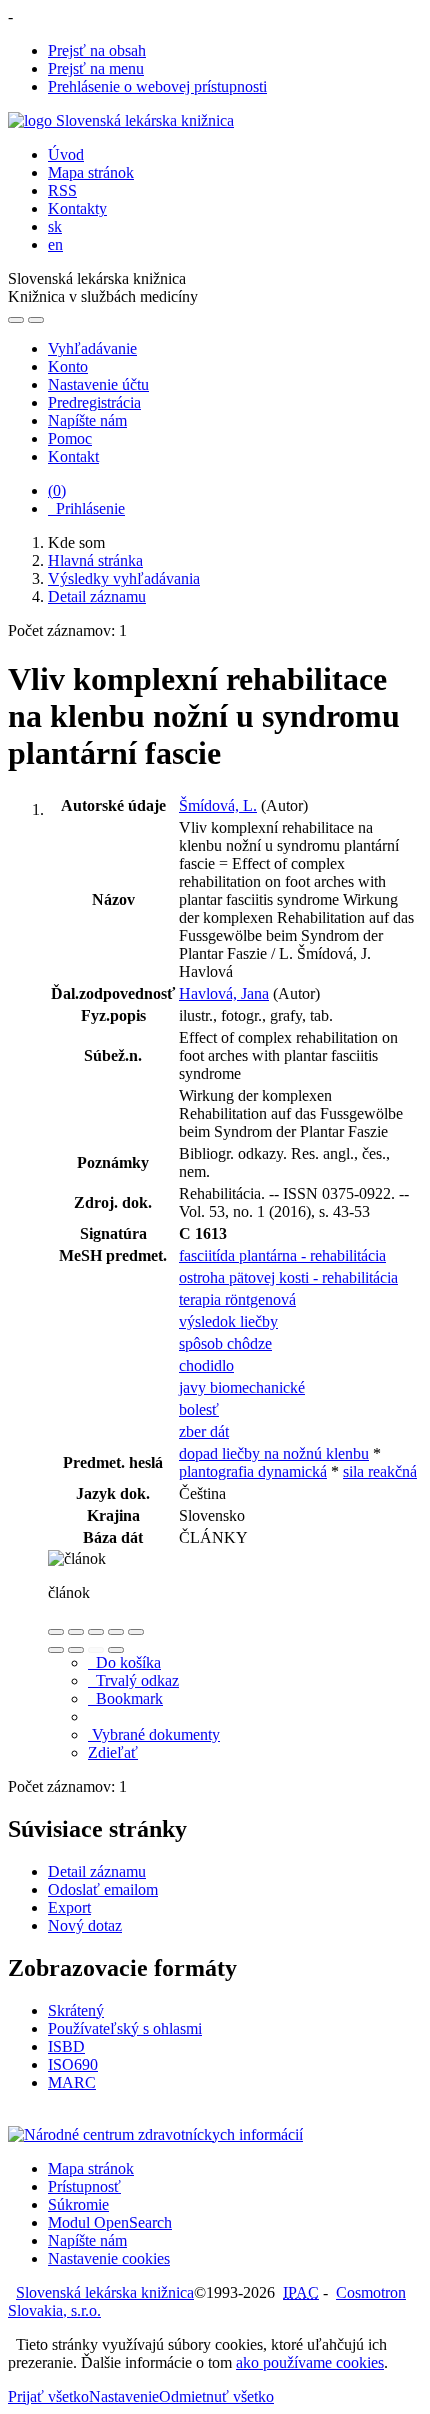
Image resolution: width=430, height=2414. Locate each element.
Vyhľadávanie (92, 348)
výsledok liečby (228, 1321)
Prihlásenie (86, 508)
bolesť (199, 1409)
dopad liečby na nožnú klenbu (274, 1453)
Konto (68, 366)
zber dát (204, 1431)
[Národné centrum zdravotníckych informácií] (155, 2134)
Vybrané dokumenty (154, 1734)
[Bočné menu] (16, 320)
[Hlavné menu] (36, 320)
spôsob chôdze (225, 1343)
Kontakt (73, 456)
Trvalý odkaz (133, 1680)
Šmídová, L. (218, 805)
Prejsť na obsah (97, 50)
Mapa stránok (91, 172)
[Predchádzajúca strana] (96, 1650)
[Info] (136, 1632)
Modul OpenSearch (110, 2222)
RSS (62, 190)
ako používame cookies (310, 2362)
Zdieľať (113, 1752)
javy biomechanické (242, 1387)
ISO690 (73, 2064)
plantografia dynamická (253, 1471)
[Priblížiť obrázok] (56, 1632)
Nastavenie (124, 2396)
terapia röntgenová (237, 1299)
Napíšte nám (87, 420)
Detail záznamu (97, 1871)
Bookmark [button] (125, 1698)
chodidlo (206, 1365)
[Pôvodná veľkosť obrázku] (96, 1632)
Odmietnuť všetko (216, 2396)
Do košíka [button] (124, 1662)
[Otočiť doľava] (56, 1650)
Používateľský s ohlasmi (125, 2028)
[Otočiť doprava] (76, 1650)
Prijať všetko (48, 2396)
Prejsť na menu (96, 68)
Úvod (66, 154)
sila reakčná (380, 1471)
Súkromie (78, 2204)
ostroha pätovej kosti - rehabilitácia (288, 1277)
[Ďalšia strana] (116, 1650)
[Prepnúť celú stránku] (116, 1632)
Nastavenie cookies (109, 2258)
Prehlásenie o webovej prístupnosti (157, 86)
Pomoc (70, 438)
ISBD (66, 2046)
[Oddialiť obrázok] (76, 1632)
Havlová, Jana (224, 993)
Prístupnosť (84, 2186)
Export (69, 1907)
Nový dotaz (85, 1925)
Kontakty (77, 208)
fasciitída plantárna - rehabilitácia (282, 1255)
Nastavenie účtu (98, 384)
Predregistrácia (94, 402)
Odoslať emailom (103, 1889)
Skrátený (76, 2010)
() (57, 490)
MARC (72, 2082)
